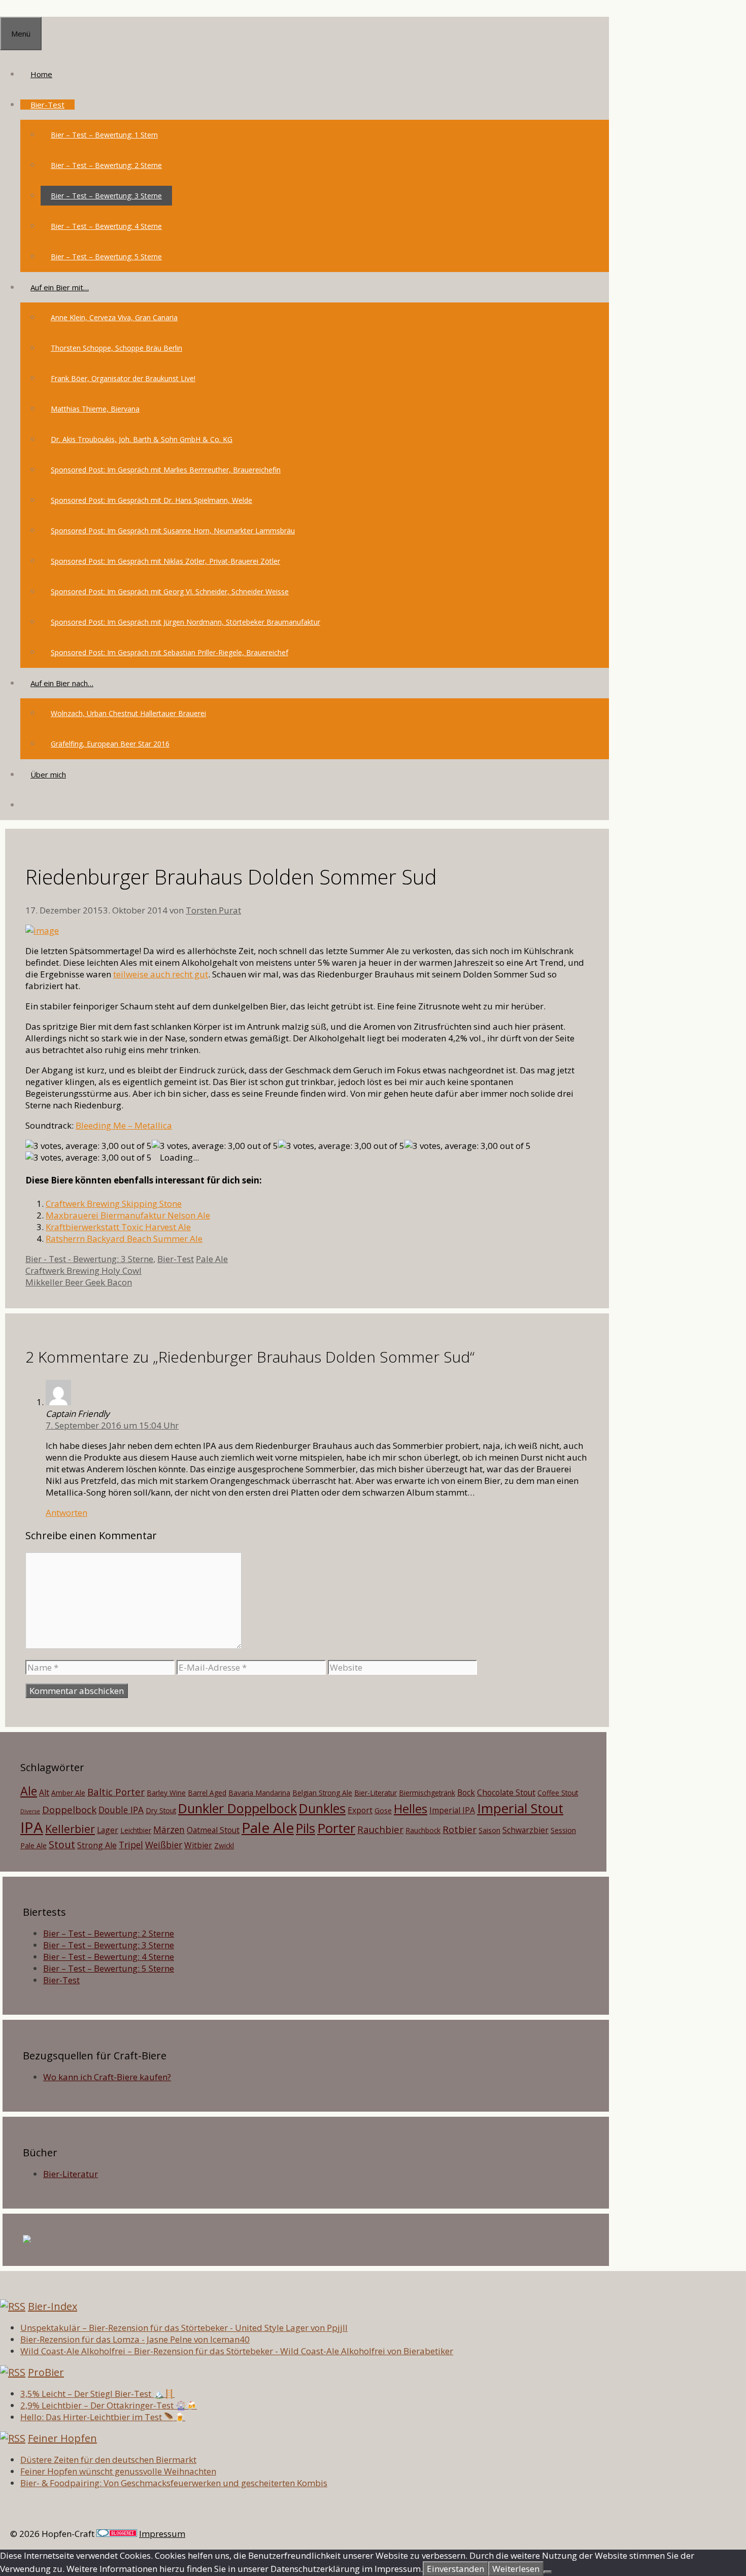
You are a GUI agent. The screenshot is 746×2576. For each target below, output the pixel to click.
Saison (489, 1830)
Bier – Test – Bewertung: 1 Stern (104, 135)
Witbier (198, 1845)
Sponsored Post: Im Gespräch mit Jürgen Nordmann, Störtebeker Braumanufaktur (185, 622)
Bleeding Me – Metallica (124, 1125)
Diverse (30, 1811)
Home (41, 74)
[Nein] (548, 2572)
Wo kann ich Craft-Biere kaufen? (107, 2077)
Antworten (66, 1513)
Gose (383, 1810)
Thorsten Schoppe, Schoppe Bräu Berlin (116, 348)
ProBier (46, 2372)
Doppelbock (69, 1809)
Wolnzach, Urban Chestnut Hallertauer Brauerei (128, 713)
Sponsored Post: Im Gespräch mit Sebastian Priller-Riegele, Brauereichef (169, 652)
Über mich (48, 774)
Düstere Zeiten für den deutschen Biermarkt (108, 2460)
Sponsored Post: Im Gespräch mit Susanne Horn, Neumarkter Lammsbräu (173, 531)
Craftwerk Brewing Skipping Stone (114, 1204)
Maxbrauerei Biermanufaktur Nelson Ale (128, 1215)
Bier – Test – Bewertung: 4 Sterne (106, 226)
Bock (466, 1792)
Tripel (131, 1845)
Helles (411, 1809)
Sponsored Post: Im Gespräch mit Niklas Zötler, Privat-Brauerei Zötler (165, 561)
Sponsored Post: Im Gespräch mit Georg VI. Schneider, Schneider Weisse (170, 591)
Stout (62, 1844)
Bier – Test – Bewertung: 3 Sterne (106, 196)
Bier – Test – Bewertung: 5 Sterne (106, 257)
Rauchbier (380, 1829)
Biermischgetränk (427, 1793)
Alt (44, 1792)
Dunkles (322, 1808)
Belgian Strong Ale (322, 1793)
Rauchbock (423, 1830)
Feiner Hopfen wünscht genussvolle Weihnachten (118, 2471)
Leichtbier (136, 1830)
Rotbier (460, 1829)
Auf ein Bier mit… (60, 287)
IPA (32, 1827)
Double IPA (121, 1810)
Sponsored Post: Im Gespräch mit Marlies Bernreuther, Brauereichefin (166, 470)
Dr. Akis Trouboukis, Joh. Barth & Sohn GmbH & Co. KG (142, 439)
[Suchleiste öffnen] (30, 805)
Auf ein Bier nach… (62, 683)
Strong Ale (97, 1845)
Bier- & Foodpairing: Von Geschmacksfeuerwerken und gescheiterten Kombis (174, 2483)
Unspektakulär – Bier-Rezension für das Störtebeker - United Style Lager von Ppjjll (184, 2328)
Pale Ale (212, 1259)
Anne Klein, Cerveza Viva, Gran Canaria (114, 317)
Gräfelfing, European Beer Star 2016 (110, 744)
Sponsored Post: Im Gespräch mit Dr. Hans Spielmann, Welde (151, 500)
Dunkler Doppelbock (238, 1808)
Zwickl (224, 1845)
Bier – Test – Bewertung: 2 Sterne (106, 165)
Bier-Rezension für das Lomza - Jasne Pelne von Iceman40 (135, 2339)
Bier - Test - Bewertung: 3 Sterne (89, 1259)
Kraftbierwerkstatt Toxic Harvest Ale (118, 1227)
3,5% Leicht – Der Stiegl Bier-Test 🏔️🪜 (97, 2394)
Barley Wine (166, 1793)
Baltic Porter (116, 1792)
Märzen (169, 1829)
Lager (108, 1830)
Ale (29, 1791)
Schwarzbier (525, 1830)
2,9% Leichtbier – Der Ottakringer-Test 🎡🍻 (109, 2405)
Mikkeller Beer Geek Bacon (79, 1282)
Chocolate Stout (506, 1792)
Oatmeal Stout (213, 1830)
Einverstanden (455, 2569)
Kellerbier (70, 1829)
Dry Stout (161, 1810)
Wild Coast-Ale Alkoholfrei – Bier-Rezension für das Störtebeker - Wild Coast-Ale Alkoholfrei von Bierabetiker (237, 2351)
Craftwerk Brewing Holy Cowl (83, 1270)
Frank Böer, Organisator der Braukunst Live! (123, 378)
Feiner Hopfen (62, 2438)
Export (360, 1810)
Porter (336, 1828)
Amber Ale (68, 1793)
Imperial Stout (520, 1808)
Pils (306, 1828)
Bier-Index (53, 2306)
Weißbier (164, 1845)
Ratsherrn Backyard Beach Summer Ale (124, 1239)
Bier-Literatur (376, 1793)
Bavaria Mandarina (259, 1793)
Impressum (162, 2534)
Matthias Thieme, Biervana (95, 409)
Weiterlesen (516, 2569)
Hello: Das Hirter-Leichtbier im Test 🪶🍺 (103, 2417)
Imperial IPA (452, 1810)
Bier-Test (47, 105)
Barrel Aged (207, 1793)
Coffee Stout (558, 1793)
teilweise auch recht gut (161, 974)
